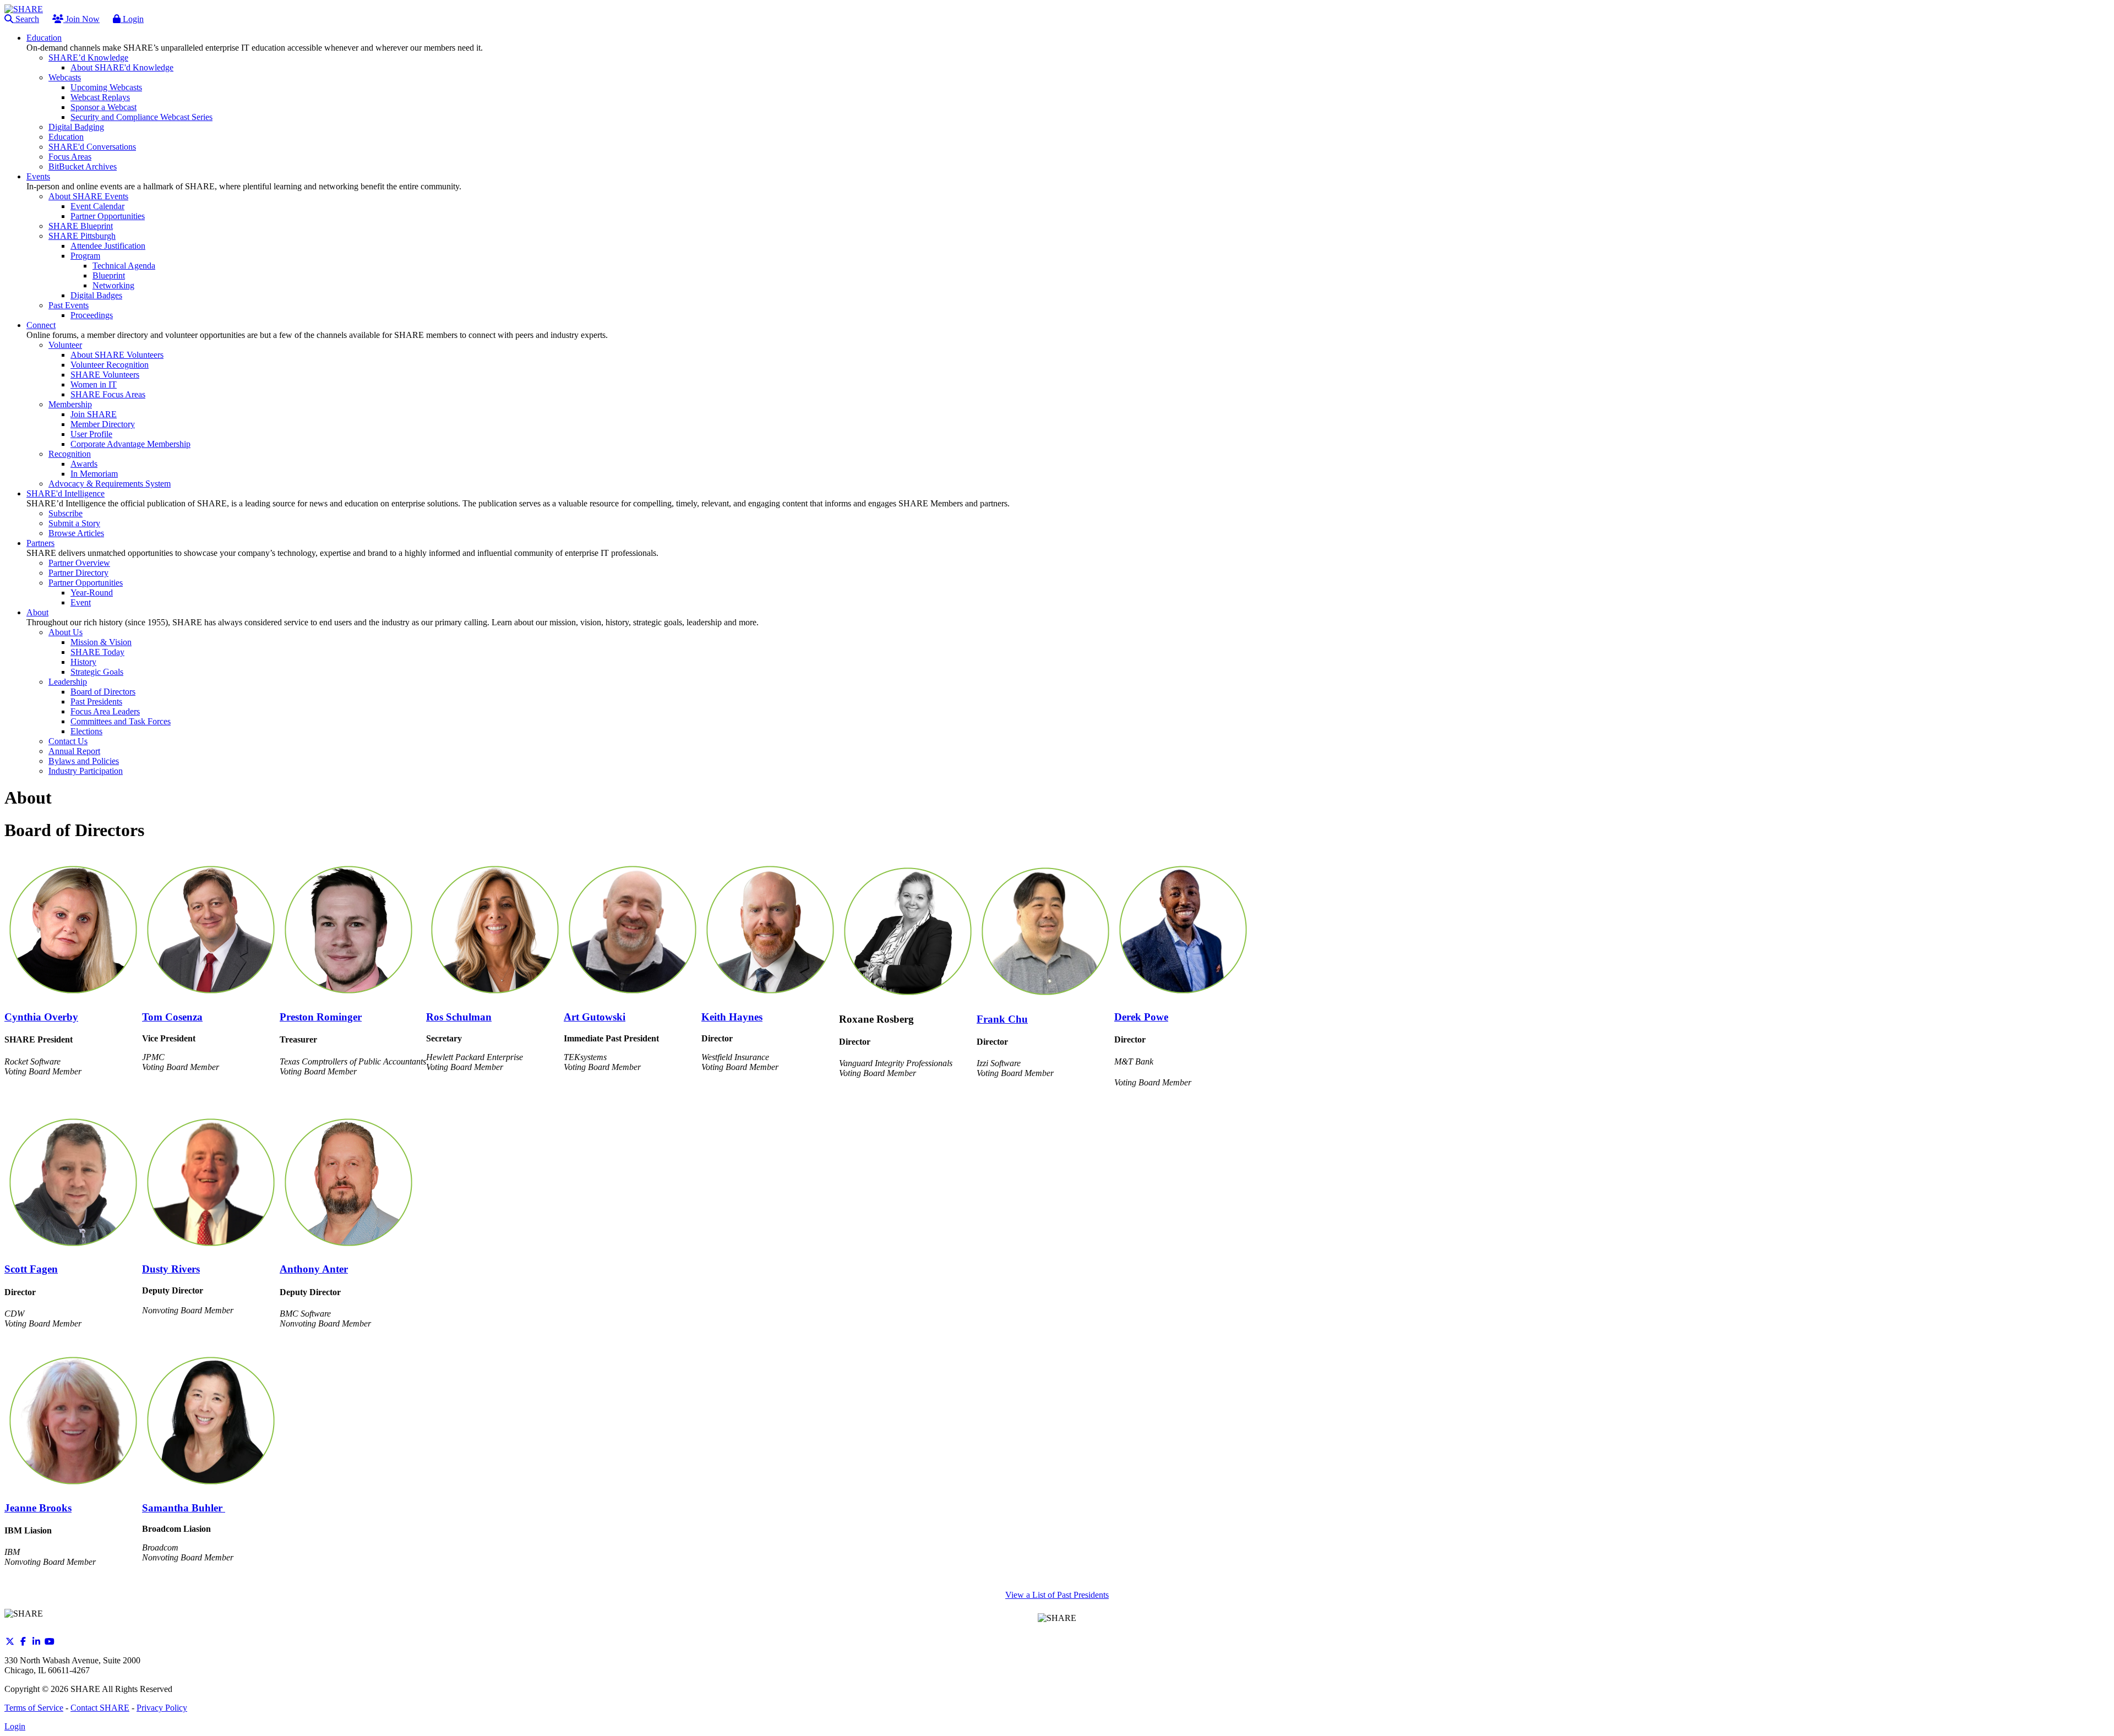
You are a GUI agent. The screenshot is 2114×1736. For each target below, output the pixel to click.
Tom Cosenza (172, 1017)
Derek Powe (1141, 1017)
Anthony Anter (314, 1269)
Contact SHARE (100, 1708)
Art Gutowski (595, 1017)
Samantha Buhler (184, 1508)
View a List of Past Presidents (1057, 1595)
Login (132, 19)
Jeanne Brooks (38, 1508)
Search (26, 19)
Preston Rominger (321, 1017)
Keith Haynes (732, 1017)
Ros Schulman (459, 1017)
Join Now (81, 19)
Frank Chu (1002, 1019)
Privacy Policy (162, 1708)
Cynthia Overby (41, 1017)
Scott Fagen (31, 1269)
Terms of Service (34, 1708)
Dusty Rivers (171, 1269)
